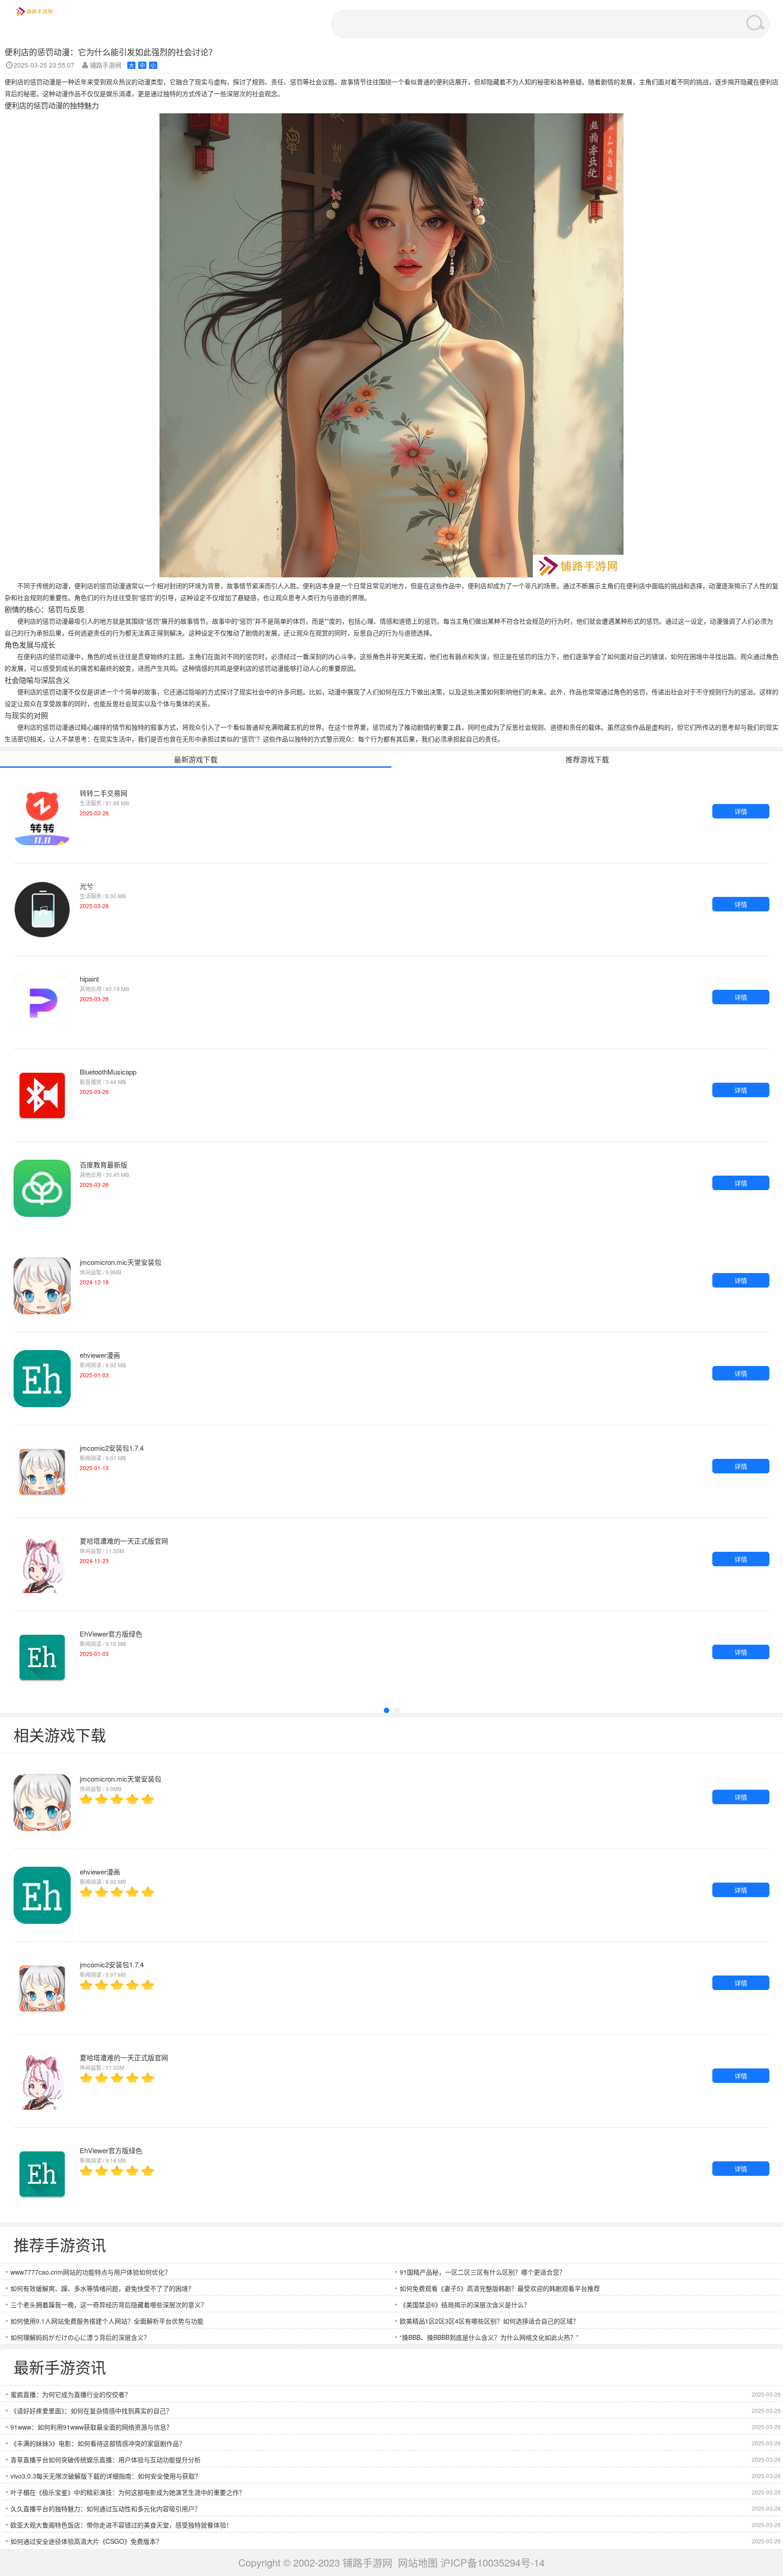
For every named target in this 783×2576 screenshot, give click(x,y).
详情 (741, 811)
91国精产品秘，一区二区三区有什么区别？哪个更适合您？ (483, 2272)
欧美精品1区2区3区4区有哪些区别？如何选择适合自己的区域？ (489, 2321)
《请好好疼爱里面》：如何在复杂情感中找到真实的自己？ (91, 2411)
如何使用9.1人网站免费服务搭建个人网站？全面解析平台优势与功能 (107, 2321)
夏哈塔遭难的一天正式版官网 (124, 1541)
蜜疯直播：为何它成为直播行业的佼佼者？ (71, 2394)
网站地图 (418, 2562)
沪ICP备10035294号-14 (493, 2562)
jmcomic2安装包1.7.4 (112, 1448)
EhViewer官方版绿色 (111, 1634)
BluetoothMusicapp (108, 1072)
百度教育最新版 (104, 1165)
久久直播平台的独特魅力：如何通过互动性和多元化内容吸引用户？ (106, 2508)
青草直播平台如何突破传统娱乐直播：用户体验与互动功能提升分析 (106, 2460)
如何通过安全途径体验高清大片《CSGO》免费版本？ (86, 2541)
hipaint (89, 979)
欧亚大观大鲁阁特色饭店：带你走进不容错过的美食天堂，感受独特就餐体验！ (121, 2525)
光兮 (87, 886)
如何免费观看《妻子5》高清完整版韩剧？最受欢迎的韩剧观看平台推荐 (500, 2288)
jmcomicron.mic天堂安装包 (121, 1262)
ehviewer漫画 (100, 1355)
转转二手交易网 (104, 793)
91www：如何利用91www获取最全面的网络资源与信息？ (92, 2427)
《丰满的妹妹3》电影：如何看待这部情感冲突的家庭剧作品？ (98, 2443)
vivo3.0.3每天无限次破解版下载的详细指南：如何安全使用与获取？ (106, 2476)
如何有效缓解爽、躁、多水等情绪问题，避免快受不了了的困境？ (102, 2288)
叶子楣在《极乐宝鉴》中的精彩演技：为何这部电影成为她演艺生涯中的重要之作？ (128, 2492)
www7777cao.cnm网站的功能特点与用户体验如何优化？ (91, 2272)
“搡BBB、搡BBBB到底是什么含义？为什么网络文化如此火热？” (489, 2337)
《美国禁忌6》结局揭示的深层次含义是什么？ (465, 2305)
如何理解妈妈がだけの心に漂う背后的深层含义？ (80, 2337)
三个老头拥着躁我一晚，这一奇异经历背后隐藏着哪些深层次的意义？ (109, 2305)
